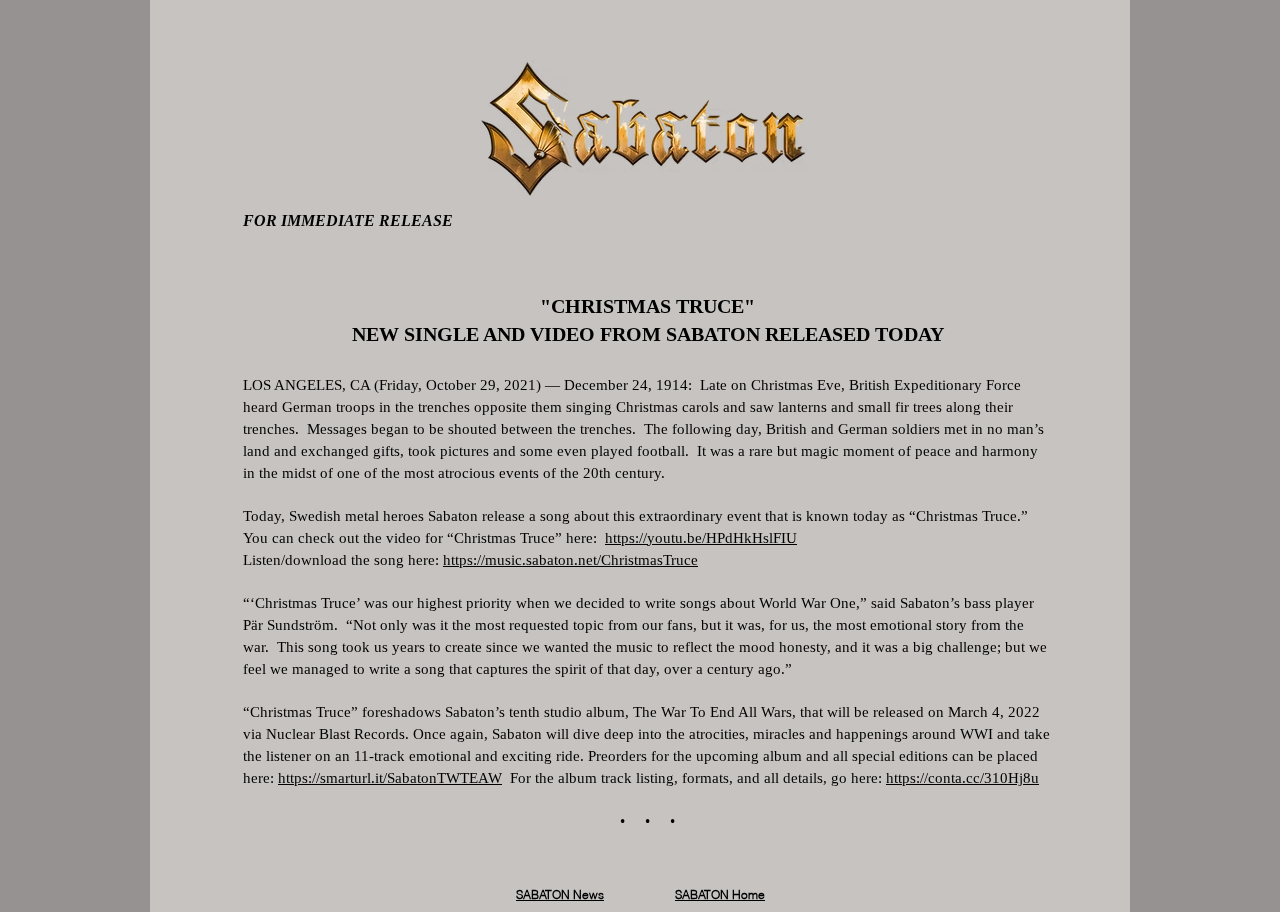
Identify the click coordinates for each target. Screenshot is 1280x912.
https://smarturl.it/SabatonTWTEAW (390, 778)
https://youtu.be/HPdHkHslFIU (701, 538)
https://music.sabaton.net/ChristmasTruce (570, 560)
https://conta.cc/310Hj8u (962, 778)
